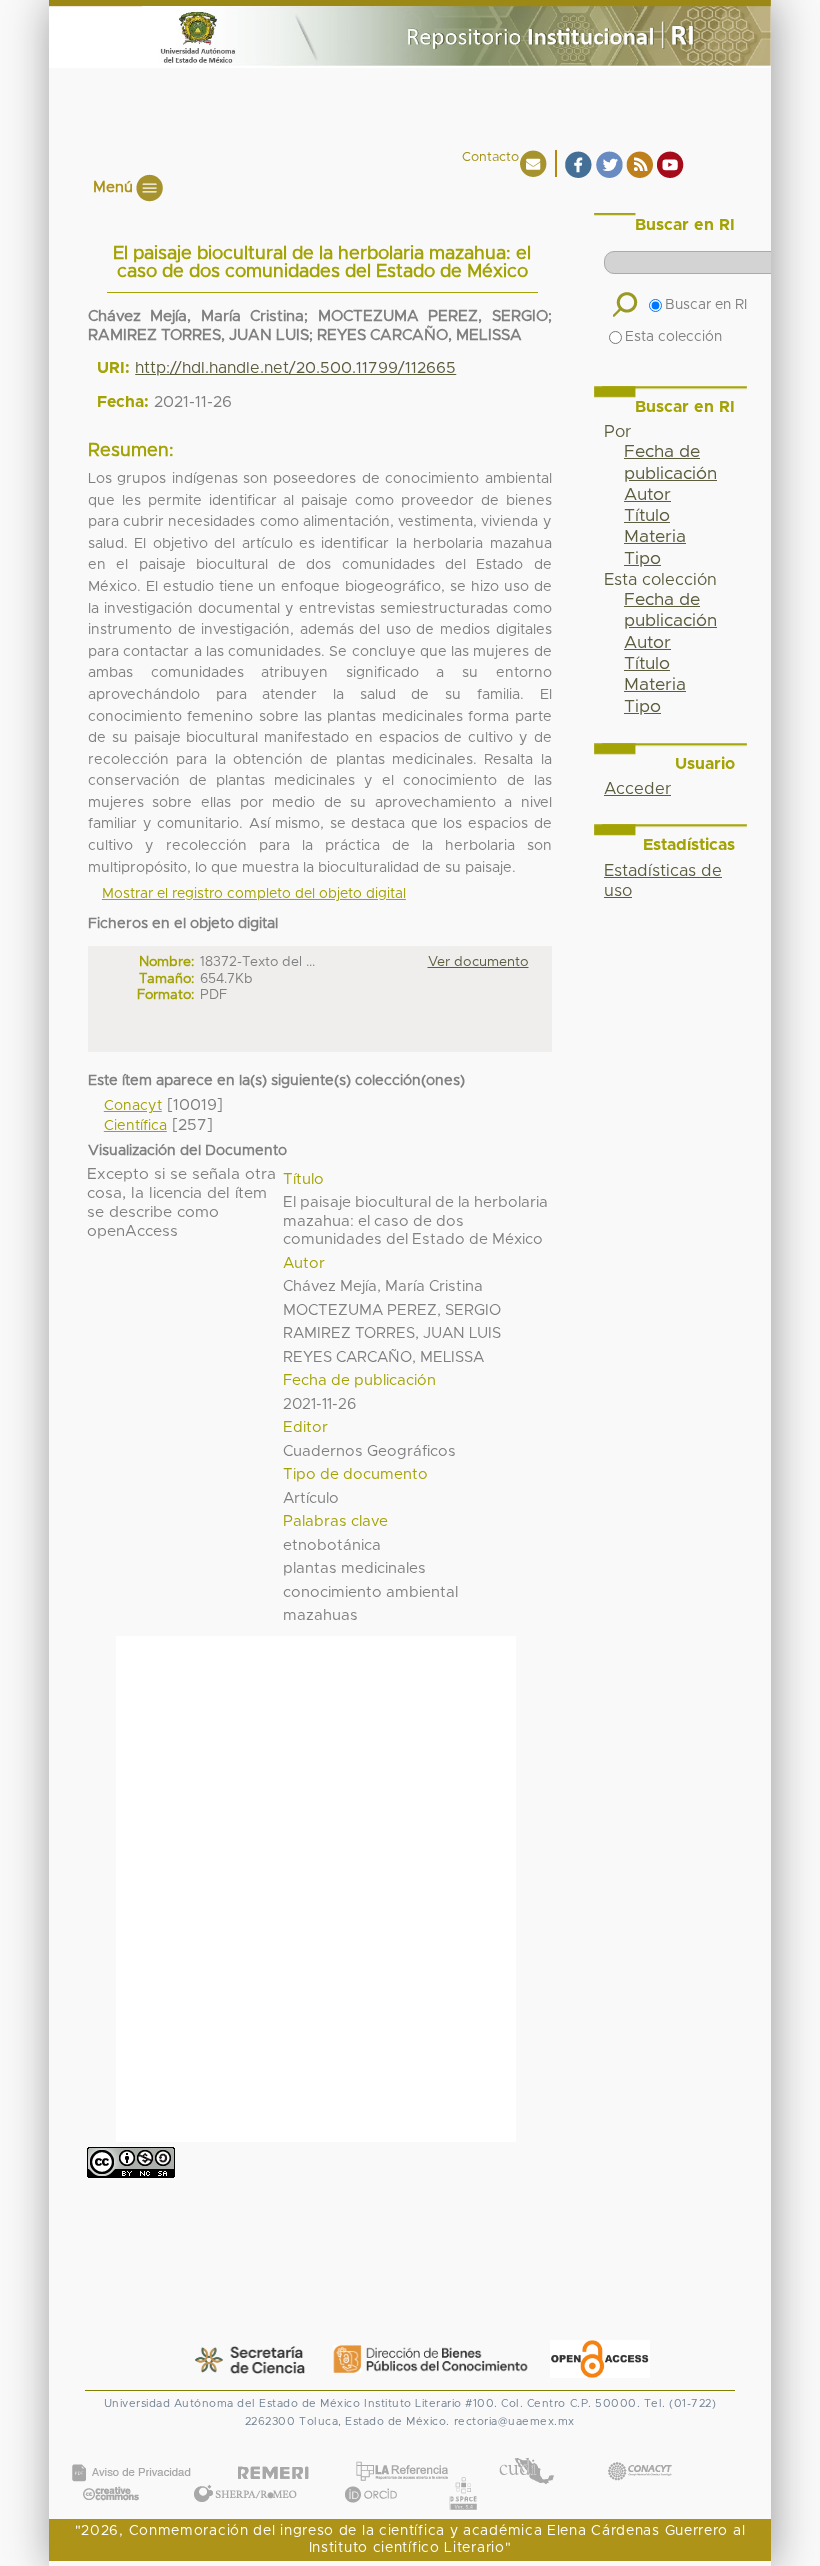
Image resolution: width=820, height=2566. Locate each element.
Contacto (490, 157)
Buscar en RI (706, 305)
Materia (655, 537)
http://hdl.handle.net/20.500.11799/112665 (295, 368)
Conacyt (133, 1106)
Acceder (637, 789)
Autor (647, 495)
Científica (135, 1126)
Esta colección (673, 337)
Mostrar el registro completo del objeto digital (254, 894)
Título (647, 516)
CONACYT (639, 2450)
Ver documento (478, 962)
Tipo (642, 559)
